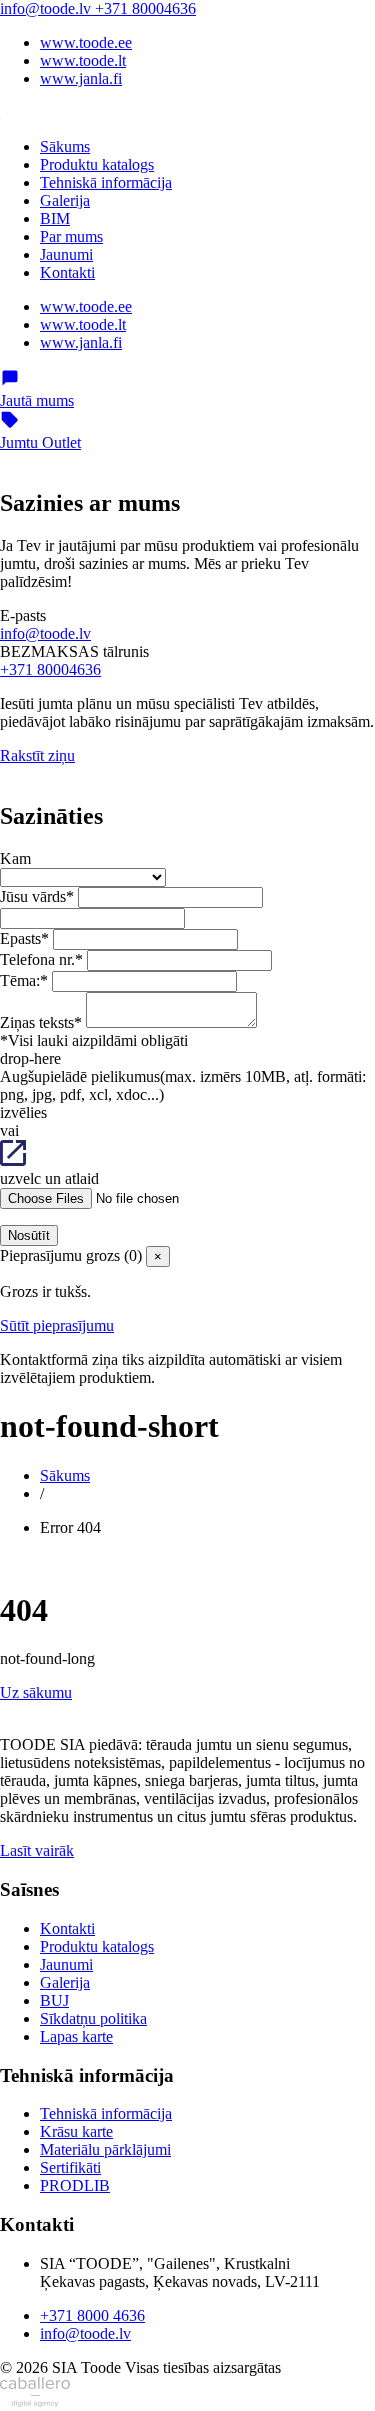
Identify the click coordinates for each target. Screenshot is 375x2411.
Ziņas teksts (41, 1022)
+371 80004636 (145, 8)
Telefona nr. (41, 959)
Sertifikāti (70, 2167)
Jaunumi (66, 254)
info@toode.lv (47, 8)
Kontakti (67, 272)
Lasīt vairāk (37, 1850)
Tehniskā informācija (106, 182)
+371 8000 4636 (92, 2315)
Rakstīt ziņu (37, 755)
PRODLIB (75, 2185)
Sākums (65, 146)
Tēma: (24, 980)
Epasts (24, 938)
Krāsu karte (76, 2131)
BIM (55, 218)
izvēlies (23, 1112)
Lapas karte (76, 2036)
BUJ (54, 2000)
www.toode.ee (86, 42)
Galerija (65, 200)
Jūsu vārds (37, 896)
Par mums (71, 236)
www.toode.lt (83, 60)
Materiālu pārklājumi (105, 2149)
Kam (15, 858)
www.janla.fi (81, 78)
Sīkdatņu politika (93, 2018)
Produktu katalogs (97, 164)
